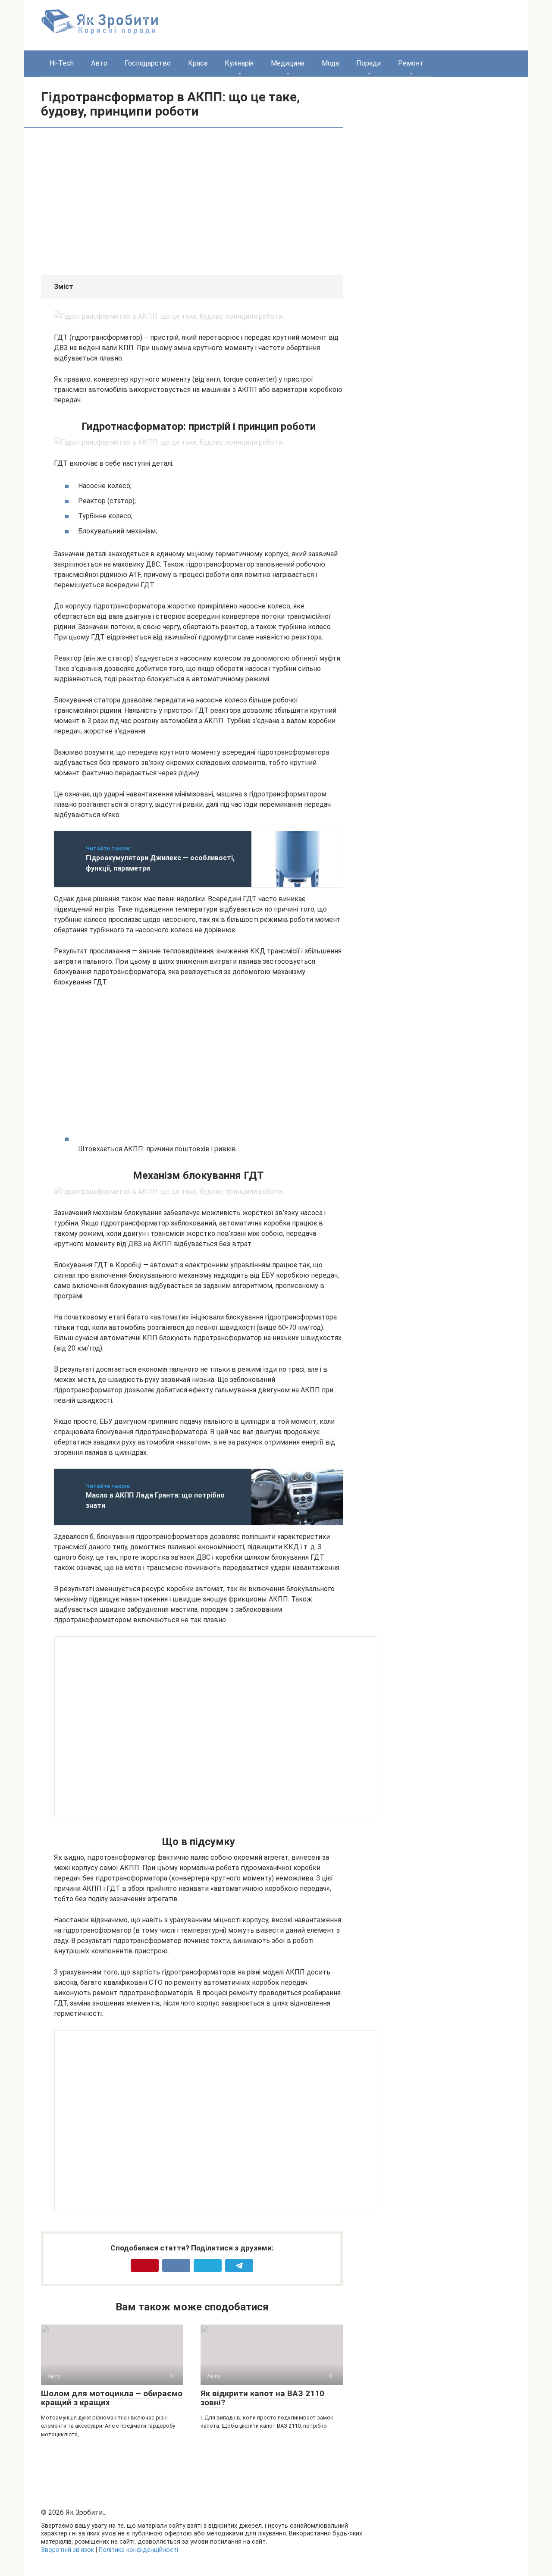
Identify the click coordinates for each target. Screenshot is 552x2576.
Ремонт (411, 63)
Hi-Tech (62, 63)
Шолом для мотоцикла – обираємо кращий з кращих (112, 2398)
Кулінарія (239, 63)
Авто (99, 63)
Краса (198, 63)
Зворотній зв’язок (67, 2550)
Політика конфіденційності (138, 2550)
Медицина (288, 63)
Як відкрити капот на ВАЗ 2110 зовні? (262, 2398)
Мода (330, 63)
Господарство (148, 63)
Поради (369, 63)
